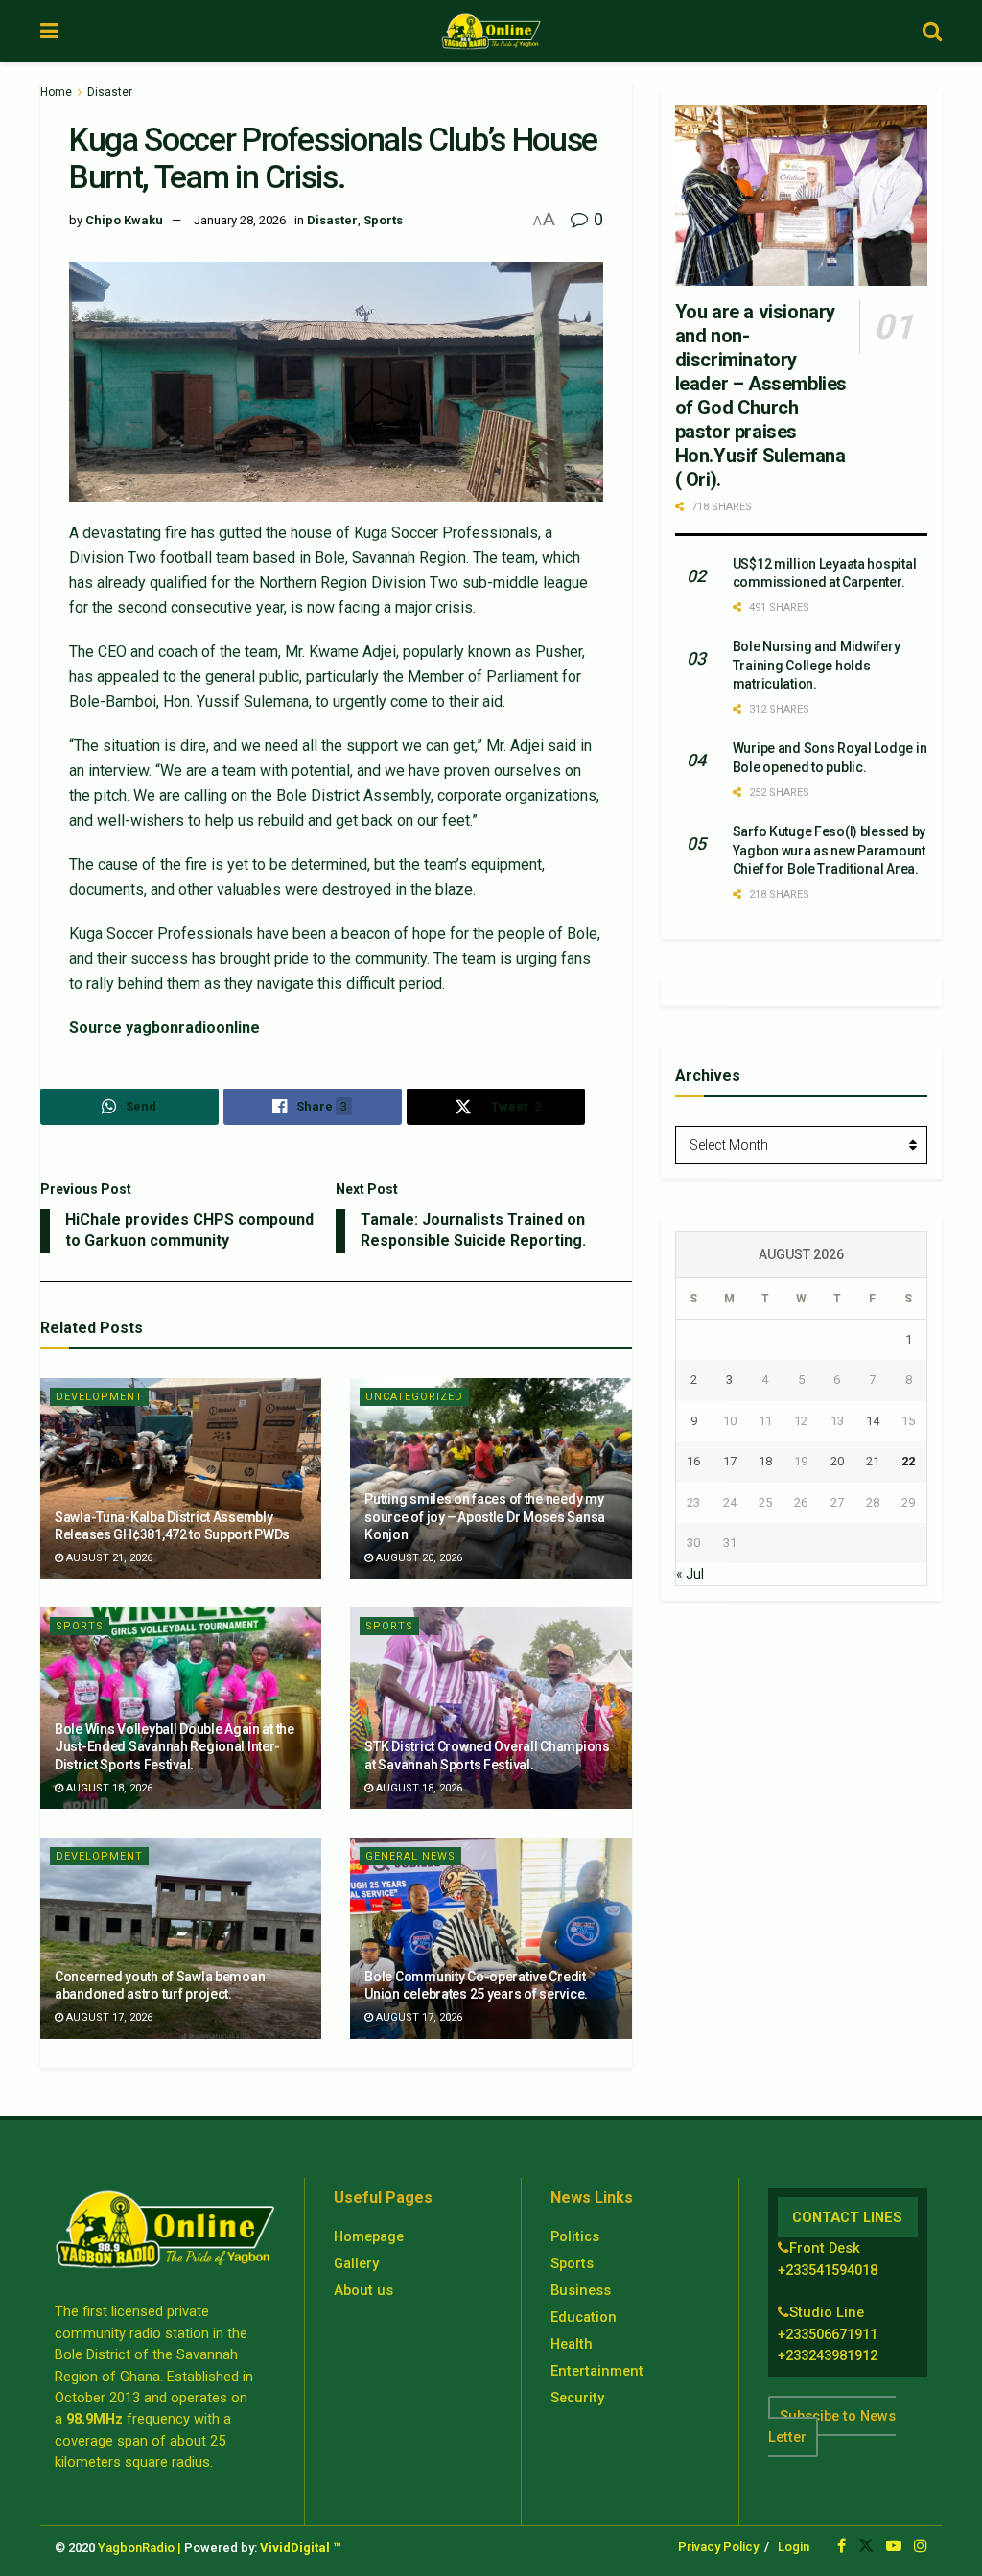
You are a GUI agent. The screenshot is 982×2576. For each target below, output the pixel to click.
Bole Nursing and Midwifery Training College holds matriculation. (817, 665)
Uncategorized (414, 1397)
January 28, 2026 (240, 220)
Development (99, 1397)
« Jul (690, 1574)
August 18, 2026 (108, 1788)
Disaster (110, 92)
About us (363, 2290)
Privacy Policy (718, 2547)
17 (730, 1461)
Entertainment (597, 2371)
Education (584, 2317)
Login (794, 2547)
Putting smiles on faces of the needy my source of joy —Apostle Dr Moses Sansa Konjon (485, 1516)
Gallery (356, 2263)
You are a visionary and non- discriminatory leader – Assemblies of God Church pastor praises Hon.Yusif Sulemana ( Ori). (761, 396)
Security (577, 2398)
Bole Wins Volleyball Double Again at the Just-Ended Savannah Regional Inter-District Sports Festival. (175, 1746)
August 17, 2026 (108, 2017)
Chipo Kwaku (124, 220)
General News (410, 1856)
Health (572, 2344)
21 (873, 1461)
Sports (383, 220)
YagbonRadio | (140, 2548)
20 (837, 1461)
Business (581, 2290)
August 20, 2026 (418, 1558)
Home (56, 92)
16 (693, 1461)
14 (873, 1421)
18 (765, 1461)
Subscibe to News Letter (832, 2426)
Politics (575, 2236)
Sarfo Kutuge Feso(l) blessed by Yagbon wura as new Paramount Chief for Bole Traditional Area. (829, 850)
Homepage (369, 2236)
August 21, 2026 (108, 1558)
